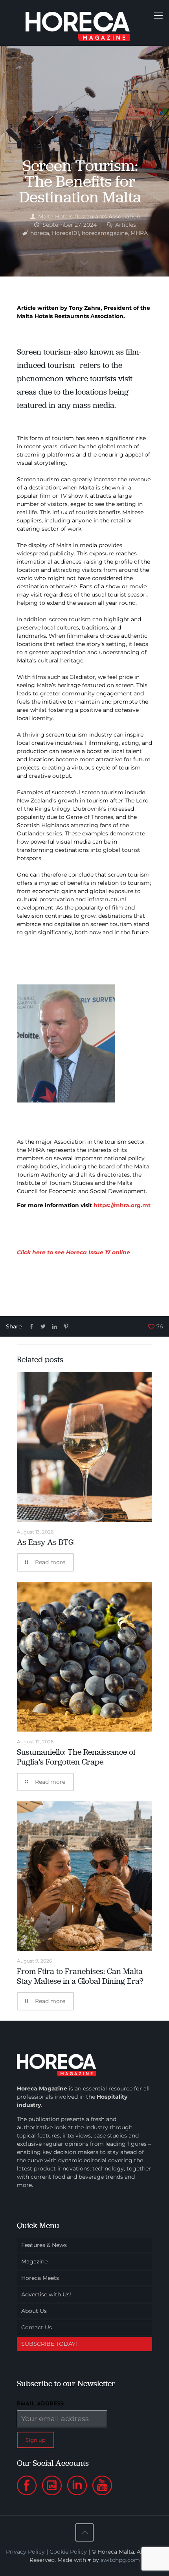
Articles (126, 225)
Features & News (44, 2245)
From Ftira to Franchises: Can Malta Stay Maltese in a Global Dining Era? (80, 1976)
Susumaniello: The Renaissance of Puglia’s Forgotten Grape (76, 1757)
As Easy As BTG (45, 1542)
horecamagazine (105, 233)
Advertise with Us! (46, 2294)
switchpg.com (120, 2560)
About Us (34, 2311)
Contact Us (37, 2327)
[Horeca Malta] (84, 23)
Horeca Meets (40, 2278)
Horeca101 (65, 233)
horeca (40, 233)
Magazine (34, 2261)
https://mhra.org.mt (122, 1205)
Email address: (41, 2404)
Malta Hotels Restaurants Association (89, 216)
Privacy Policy (25, 2552)
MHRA (139, 233)
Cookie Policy (68, 2552)
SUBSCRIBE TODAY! (49, 2344)
